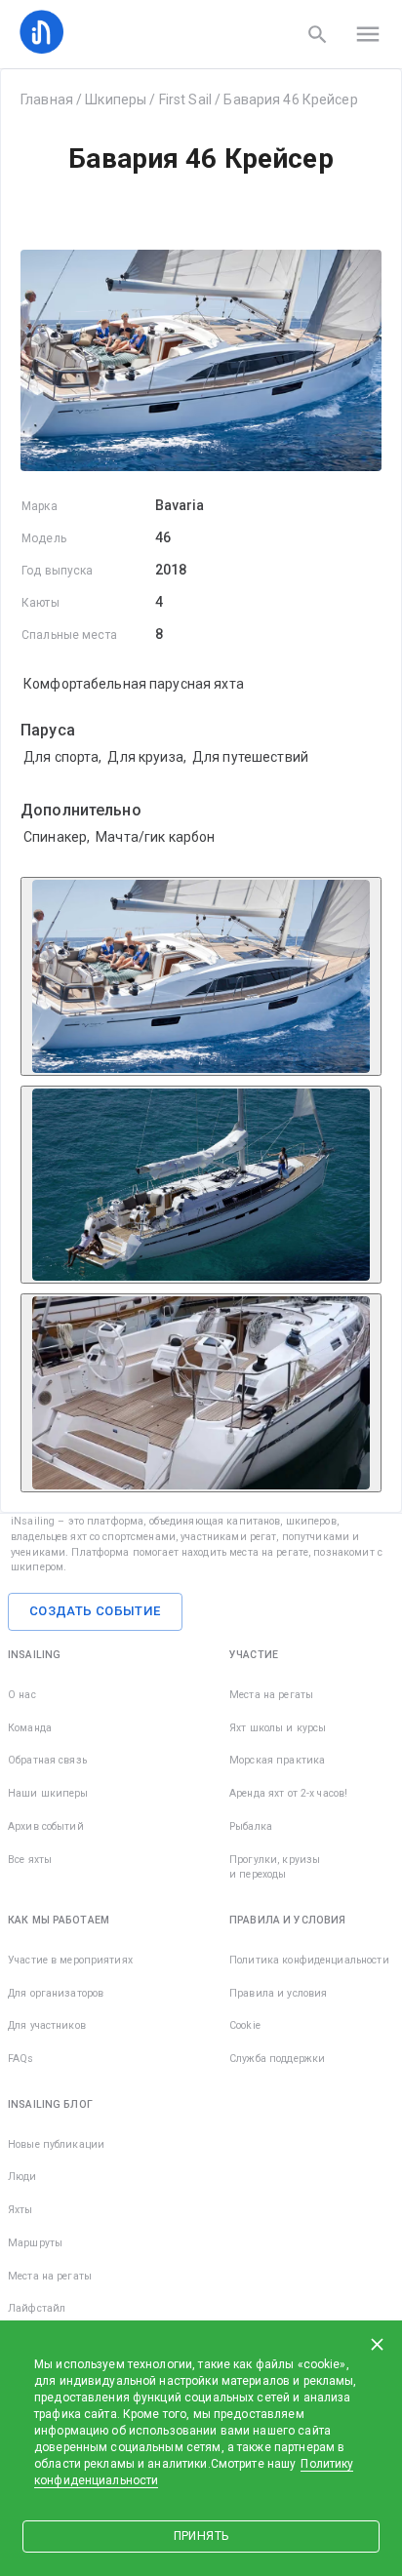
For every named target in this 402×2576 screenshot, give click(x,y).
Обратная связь (47, 1760)
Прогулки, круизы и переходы (275, 1867)
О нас (22, 1695)
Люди (22, 2177)
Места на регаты (271, 1695)
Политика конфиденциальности (309, 1960)
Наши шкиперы (48, 1793)
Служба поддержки (277, 2059)
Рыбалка (251, 1826)
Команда (30, 1728)
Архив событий (46, 1826)
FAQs (21, 2059)
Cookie (245, 2025)
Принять (201, 2536)
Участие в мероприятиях (70, 1960)
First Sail (185, 99)
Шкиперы (116, 99)
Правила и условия (278, 1993)
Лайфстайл (37, 2308)
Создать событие (95, 1611)
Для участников (47, 2025)
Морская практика (277, 1760)
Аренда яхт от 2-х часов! (288, 1793)
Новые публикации (56, 2144)
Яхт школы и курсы (278, 1728)
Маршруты (35, 2243)
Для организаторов (56, 1993)
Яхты (20, 2210)
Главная (47, 99)
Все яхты (30, 1860)
